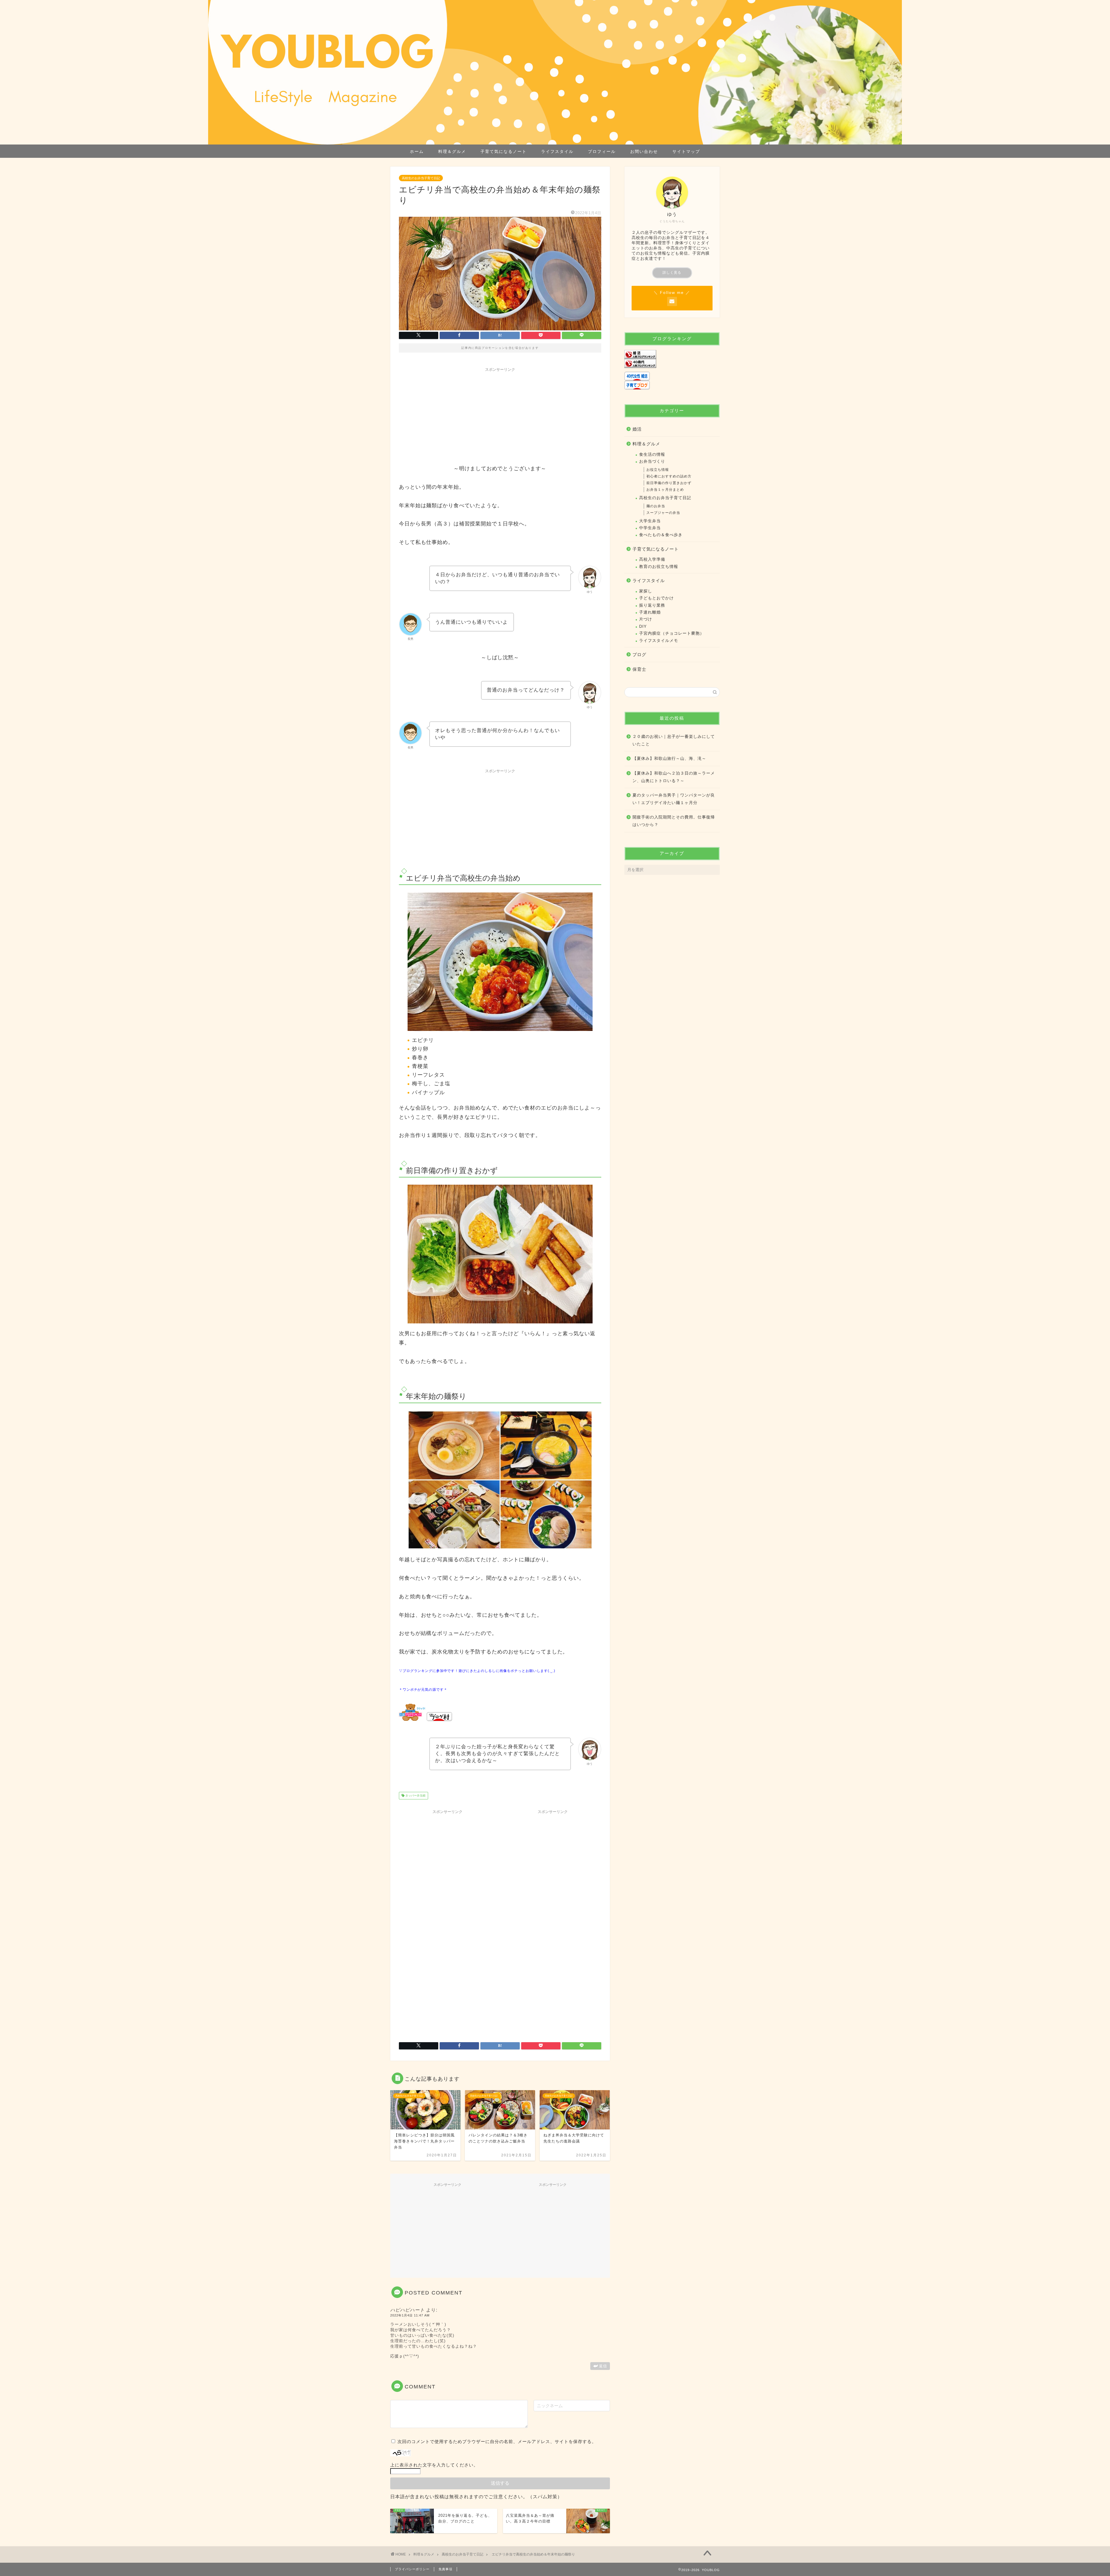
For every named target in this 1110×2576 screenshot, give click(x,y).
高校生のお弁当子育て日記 (421, 178)
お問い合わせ (644, 151)
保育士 (639, 669)
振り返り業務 (652, 605)
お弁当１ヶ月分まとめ (665, 490)
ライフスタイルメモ (659, 641)
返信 (603, 2366)
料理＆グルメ (452, 151)
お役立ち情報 (658, 470)
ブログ (639, 654)
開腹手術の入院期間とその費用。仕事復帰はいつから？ (674, 821)
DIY (643, 626)
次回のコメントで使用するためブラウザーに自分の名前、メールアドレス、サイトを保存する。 (497, 2441)
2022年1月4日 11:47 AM (410, 2315)
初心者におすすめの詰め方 (669, 476)
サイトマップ (686, 151)
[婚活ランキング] (672, 354)
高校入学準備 (652, 559)
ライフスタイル (557, 151)
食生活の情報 (652, 454)
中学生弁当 (650, 528)
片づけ (646, 619)
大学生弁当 (650, 521)
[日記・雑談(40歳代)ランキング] (672, 363)
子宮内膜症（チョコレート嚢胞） (672, 633)
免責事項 (445, 2569)
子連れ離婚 (650, 612)
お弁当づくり (652, 461)
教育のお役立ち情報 (659, 567)
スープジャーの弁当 (663, 513)
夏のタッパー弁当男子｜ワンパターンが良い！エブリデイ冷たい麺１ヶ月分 (674, 799)
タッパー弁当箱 (415, 1796)
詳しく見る (672, 273)
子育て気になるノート (504, 151)
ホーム (417, 151)
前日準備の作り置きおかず (669, 483)
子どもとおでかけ (656, 598)
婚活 (637, 429)
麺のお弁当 (656, 506)
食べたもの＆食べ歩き (661, 535)
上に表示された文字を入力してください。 (434, 2465)
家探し (646, 591)
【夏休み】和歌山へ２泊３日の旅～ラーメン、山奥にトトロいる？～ (674, 777)
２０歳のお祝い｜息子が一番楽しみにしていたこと (674, 740)
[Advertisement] (500, 415)
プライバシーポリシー (412, 2569)
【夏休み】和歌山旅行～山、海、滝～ (669, 759)
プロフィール (602, 151)
